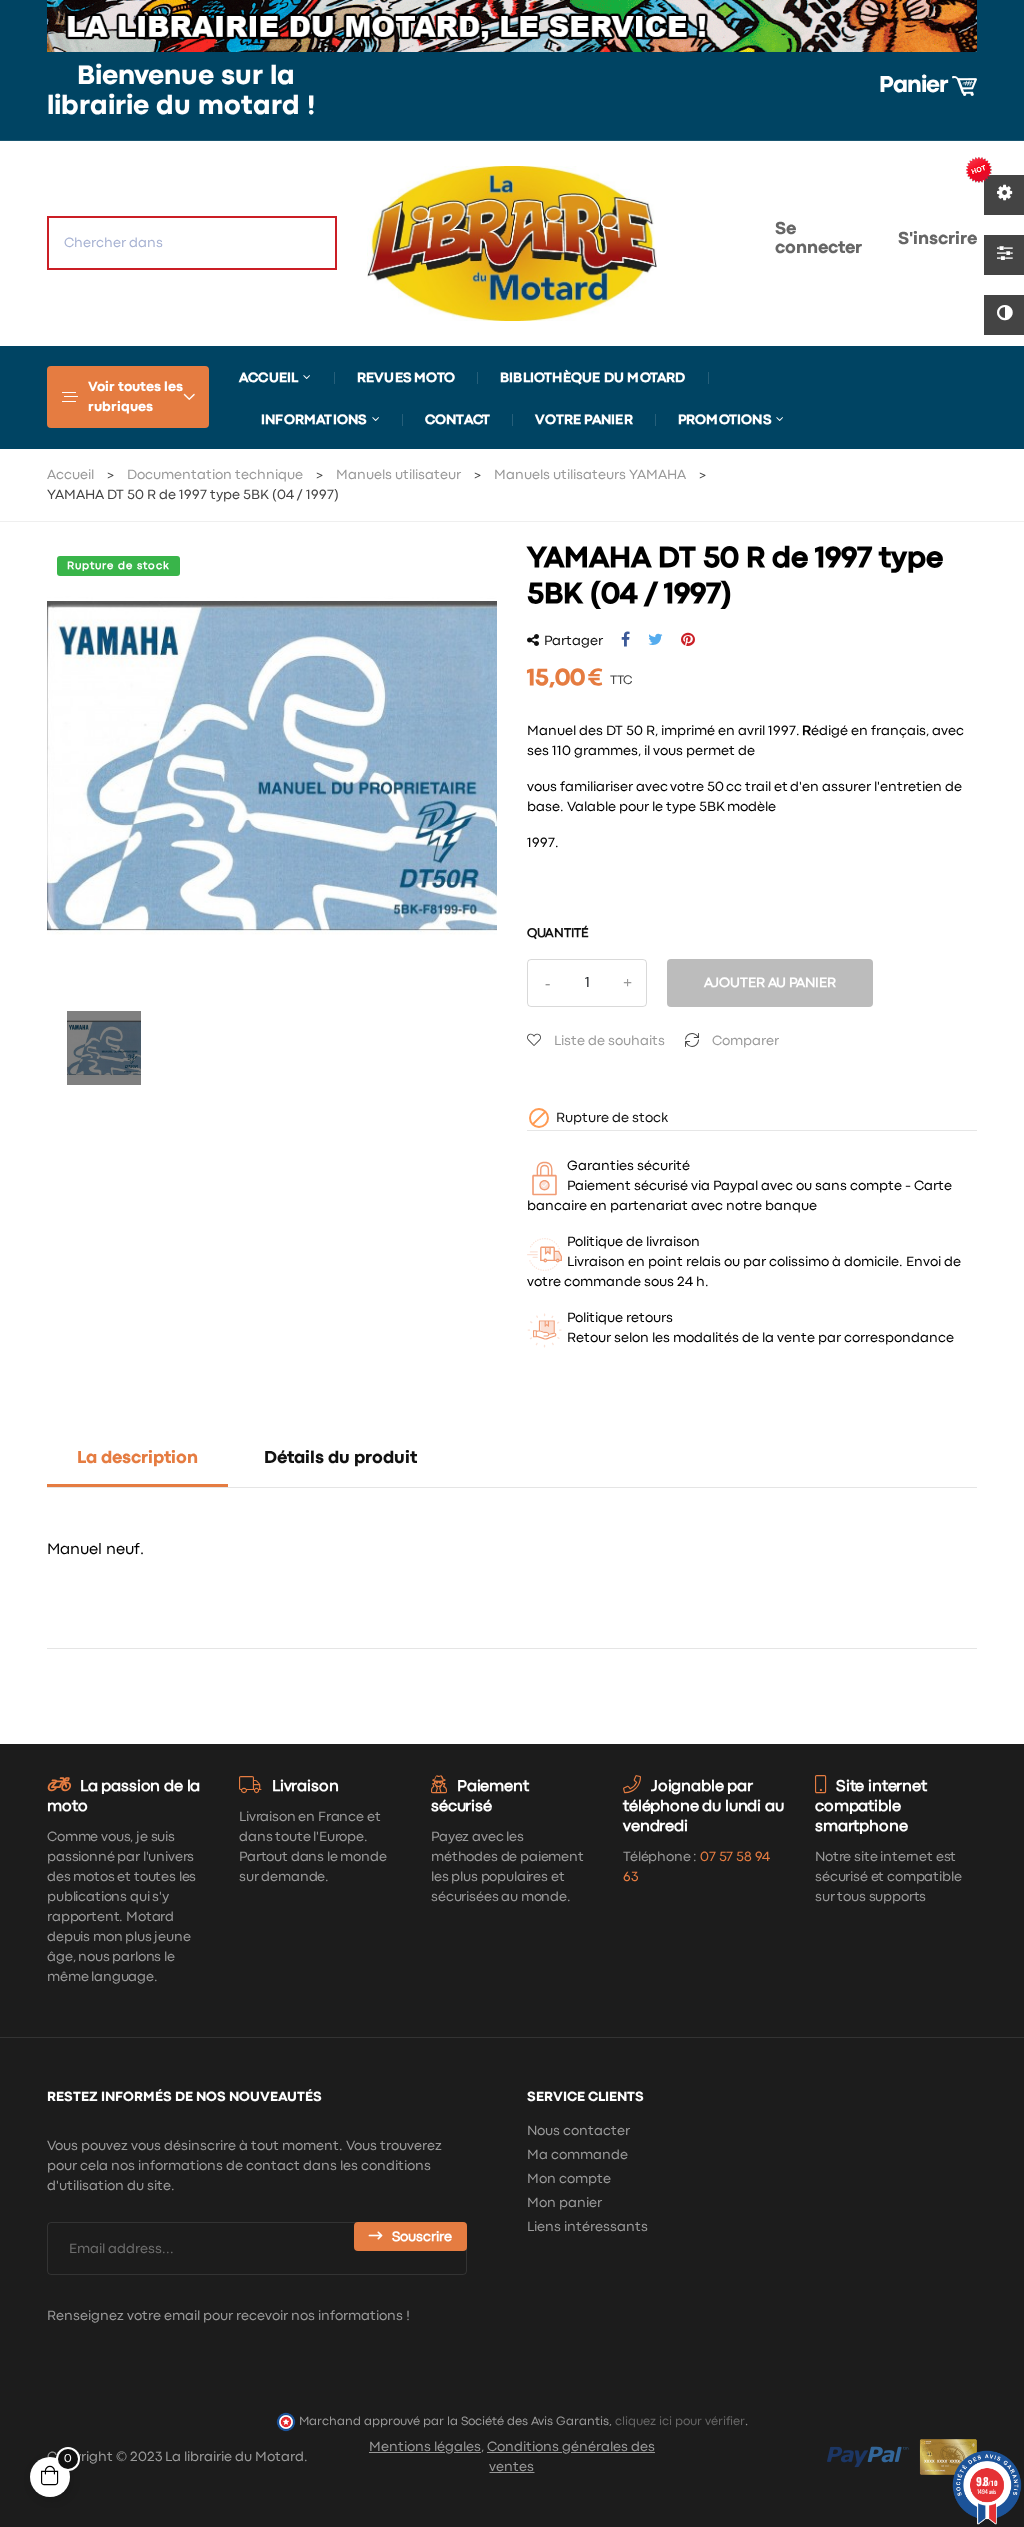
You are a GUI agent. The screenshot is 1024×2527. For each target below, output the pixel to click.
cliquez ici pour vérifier (680, 2421)
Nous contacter (578, 2131)
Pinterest (688, 640)
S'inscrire (937, 239)
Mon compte (569, 2179)
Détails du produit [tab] (340, 1458)
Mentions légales (425, 2447)
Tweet (655, 640)
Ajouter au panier (770, 983)
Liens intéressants (587, 2227)
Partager (625, 640)
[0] (696, 243)
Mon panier (564, 2203)
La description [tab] (137, 1458)
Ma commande (577, 2155)
